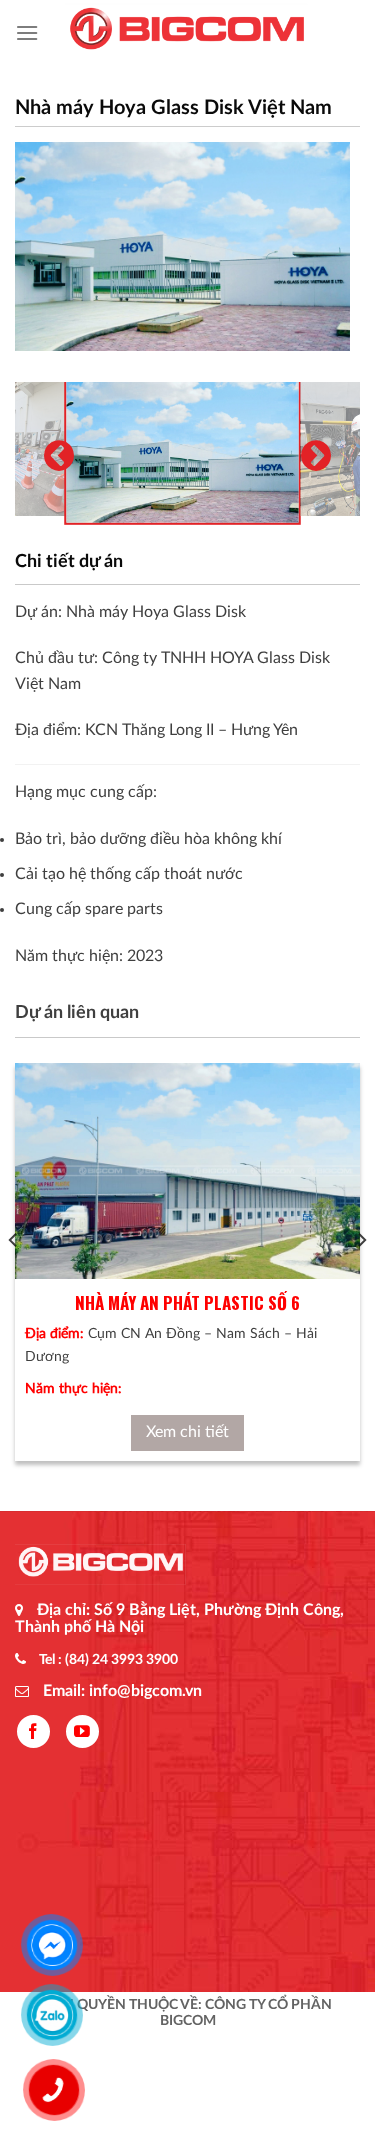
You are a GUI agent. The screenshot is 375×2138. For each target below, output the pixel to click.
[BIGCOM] (188, 33)
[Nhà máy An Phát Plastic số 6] (187, 1171)
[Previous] (14, 1280)
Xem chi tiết (187, 1432)
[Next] (361, 1280)
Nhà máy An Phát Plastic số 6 (187, 1302)
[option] (182, 246)
